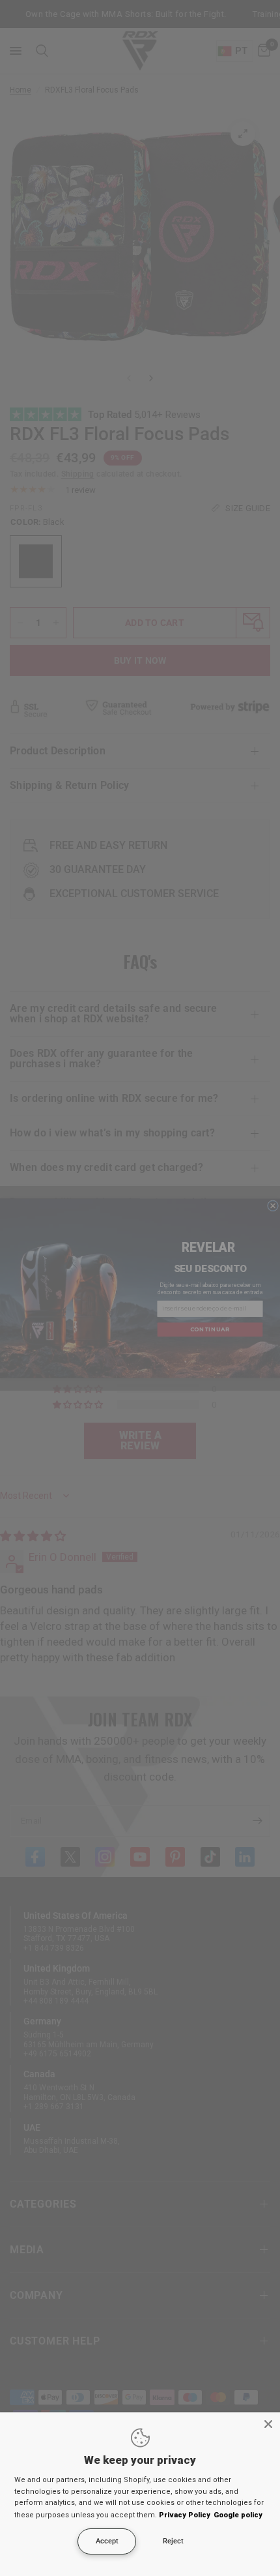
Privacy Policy (185, 2515)
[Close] (268, 2424)
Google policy (238, 2515)
